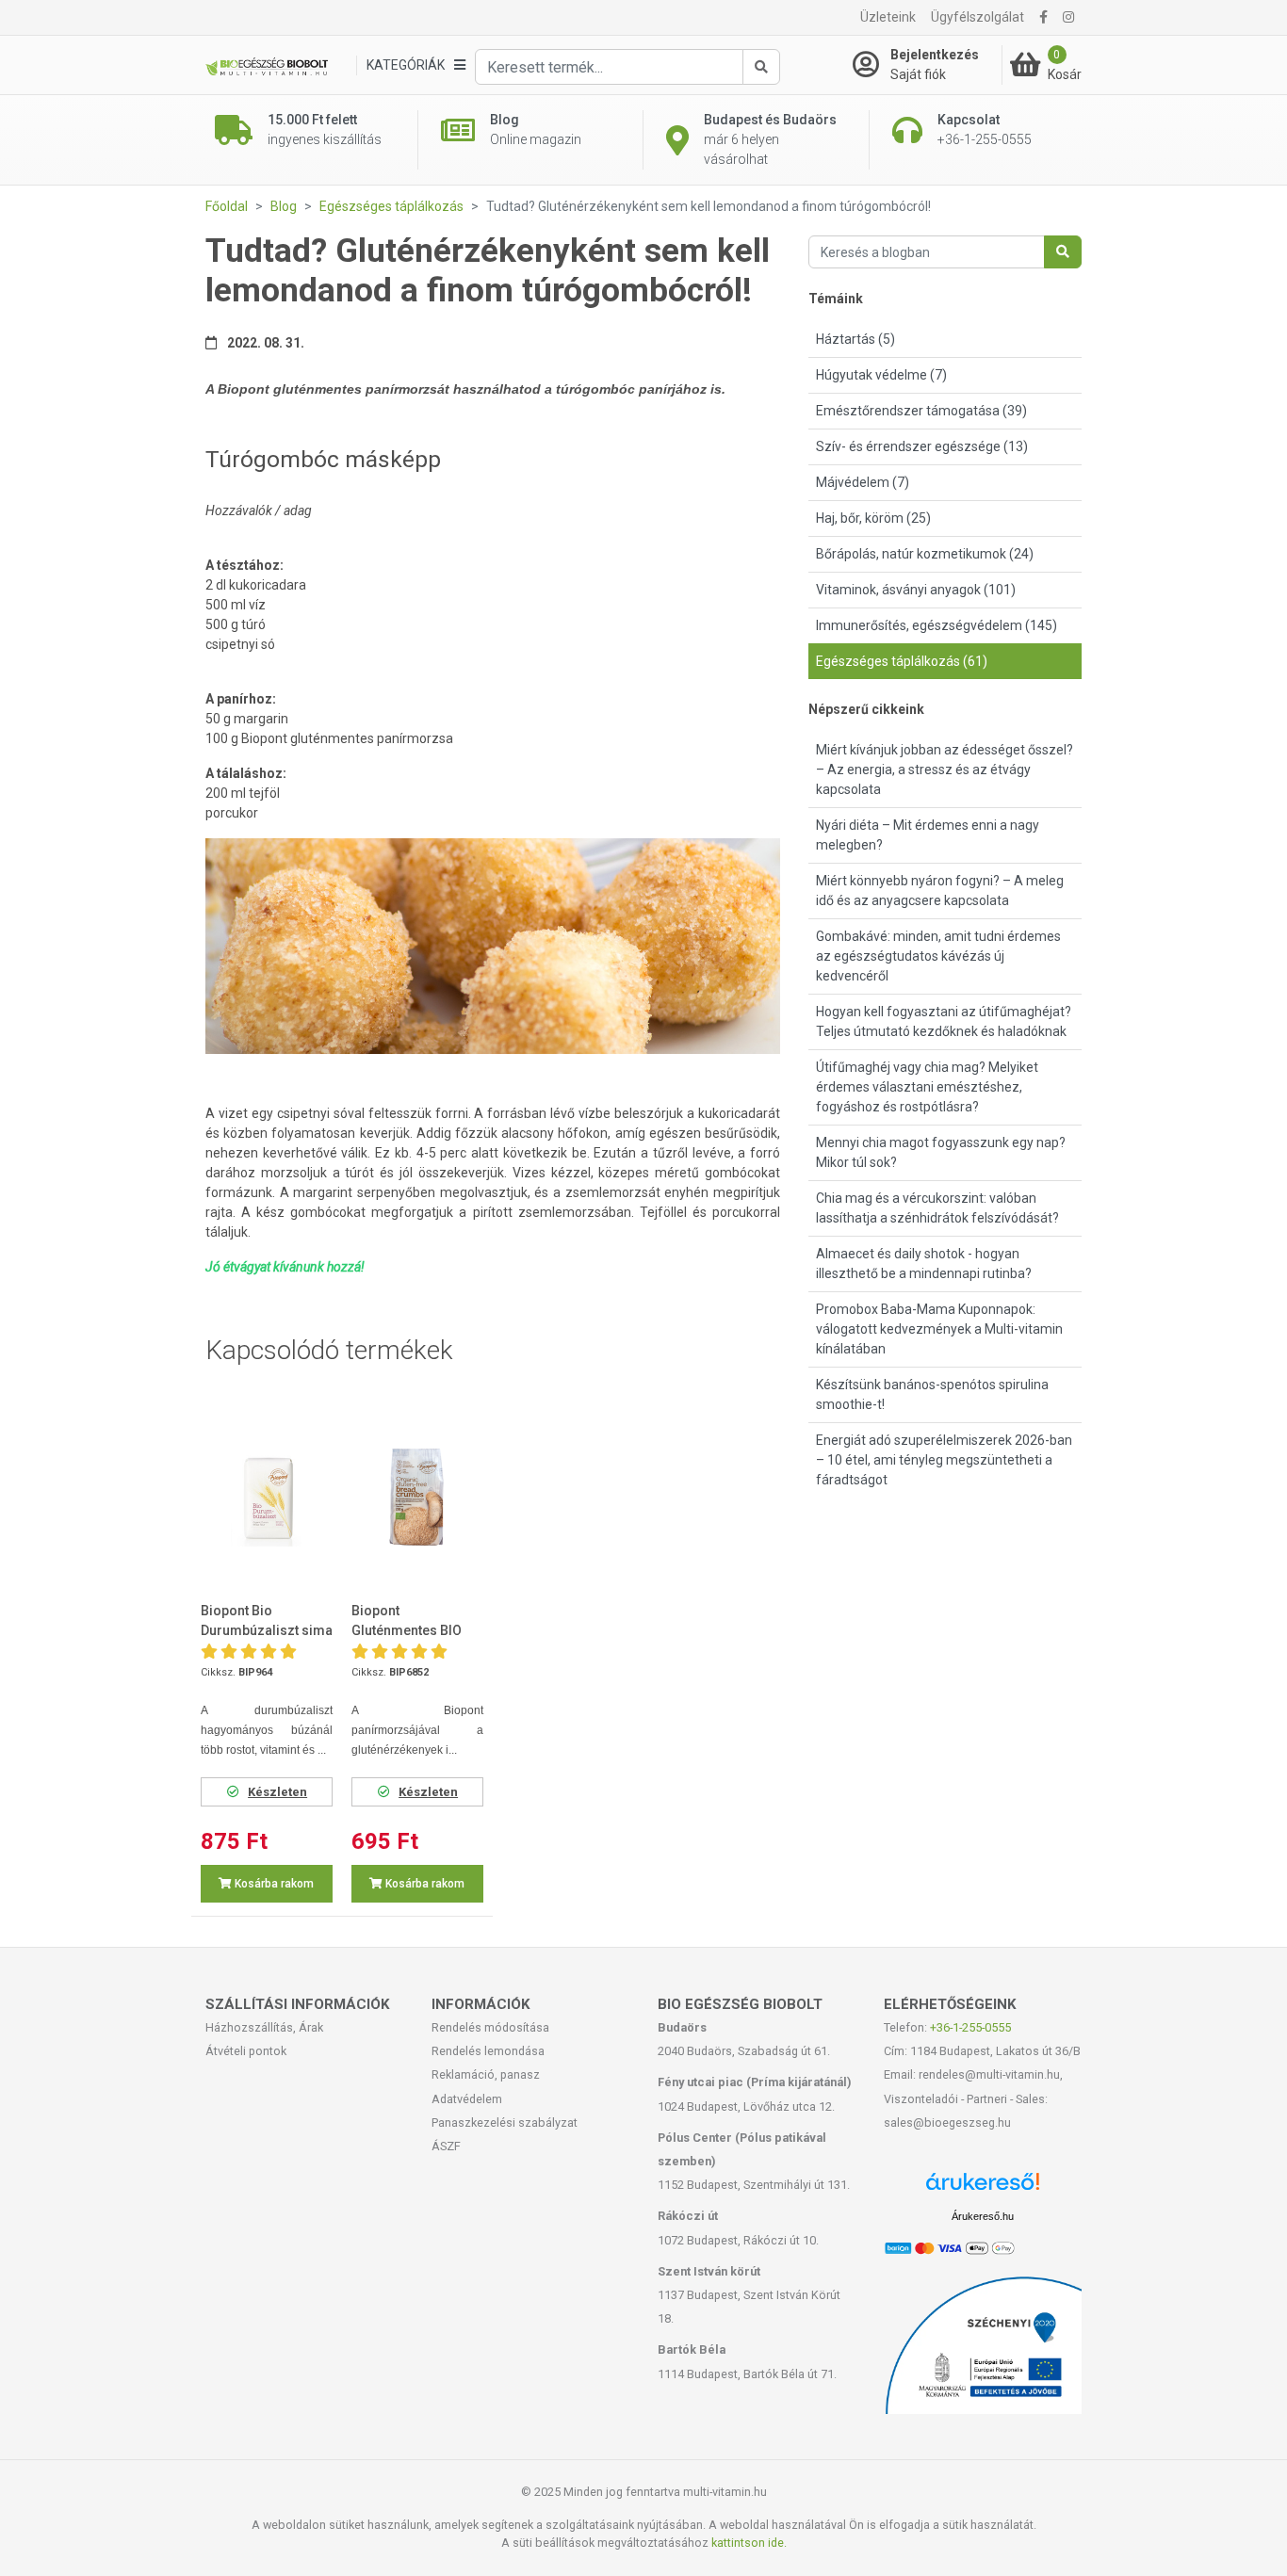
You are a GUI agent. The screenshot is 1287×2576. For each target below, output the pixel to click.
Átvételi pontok (246, 2051)
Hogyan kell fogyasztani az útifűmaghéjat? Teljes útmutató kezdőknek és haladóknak (944, 1021)
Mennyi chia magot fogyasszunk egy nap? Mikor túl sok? (941, 1152)
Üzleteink (888, 17)
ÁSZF (446, 2146)
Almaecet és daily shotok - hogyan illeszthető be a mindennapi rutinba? (924, 1264)
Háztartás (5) (855, 339)
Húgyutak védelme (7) (881, 375)
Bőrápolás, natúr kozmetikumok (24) (925, 554)
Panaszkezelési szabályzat (505, 2122)
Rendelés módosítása (490, 2027)
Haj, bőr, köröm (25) (873, 518)
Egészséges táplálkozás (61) (902, 661)
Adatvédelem (467, 2099)
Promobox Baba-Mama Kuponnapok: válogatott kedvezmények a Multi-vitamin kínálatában (939, 1329)
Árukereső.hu (983, 2216)
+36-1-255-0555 (970, 2027)
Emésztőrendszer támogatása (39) (921, 411)
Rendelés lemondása (488, 2051)
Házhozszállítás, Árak (264, 2027)
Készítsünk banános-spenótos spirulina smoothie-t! (932, 1394)
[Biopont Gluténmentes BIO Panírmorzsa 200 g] (417, 1497)
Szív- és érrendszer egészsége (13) (922, 446)
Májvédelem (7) (863, 482)
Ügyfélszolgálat (977, 17)
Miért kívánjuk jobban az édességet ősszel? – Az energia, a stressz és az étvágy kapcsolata (945, 770)
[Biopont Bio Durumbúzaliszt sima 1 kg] (267, 1497)
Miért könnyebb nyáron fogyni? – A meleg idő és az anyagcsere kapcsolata (940, 891)
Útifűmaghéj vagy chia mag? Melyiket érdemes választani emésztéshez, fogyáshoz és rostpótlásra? (927, 1087)
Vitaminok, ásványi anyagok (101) (916, 590)
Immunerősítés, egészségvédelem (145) (937, 625)
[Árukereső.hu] (983, 2188)
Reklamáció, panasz (486, 2074)
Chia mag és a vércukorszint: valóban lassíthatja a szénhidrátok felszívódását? (937, 1208)
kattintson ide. (749, 2543)
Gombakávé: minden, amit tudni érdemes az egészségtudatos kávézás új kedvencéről (938, 956)
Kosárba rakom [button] (273, 1884)
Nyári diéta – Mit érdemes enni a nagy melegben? (928, 835)
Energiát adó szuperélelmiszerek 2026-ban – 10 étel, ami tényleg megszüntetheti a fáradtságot (944, 1460)
